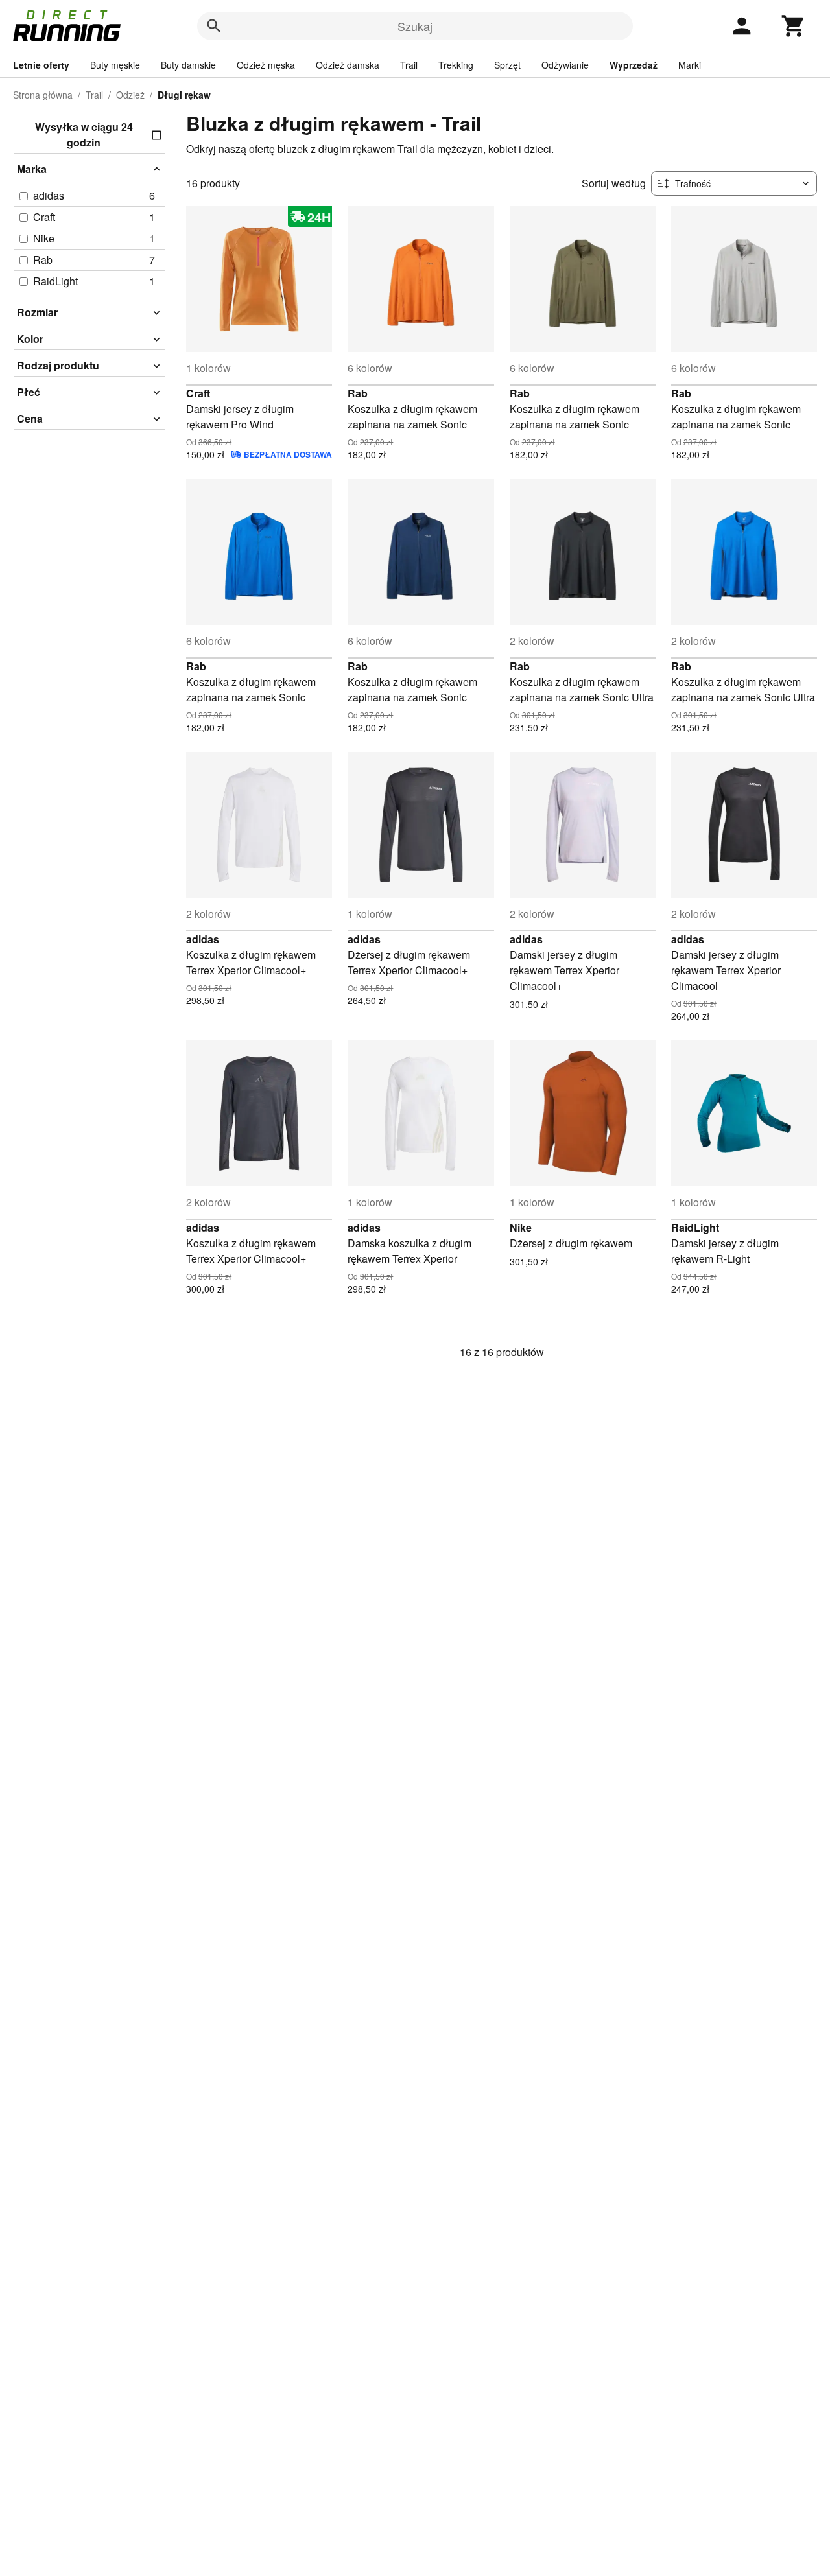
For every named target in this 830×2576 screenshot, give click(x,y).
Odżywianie (565, 65)
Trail (409, 65)
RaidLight (695, 1227)
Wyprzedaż (634, 65)
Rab (358, 393)
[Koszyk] (794, 26)
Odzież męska (266, 65)
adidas (203, 939)
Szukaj (415, 26)
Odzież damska (348, 65)
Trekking (456, 65)
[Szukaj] (214, 26)
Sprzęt (507, 65)
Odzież (130, 95)
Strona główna (43, 95)
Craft (198, 393)
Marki (690, 65)
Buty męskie (115, 65)
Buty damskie (188, 65)
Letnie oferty (41, 65)
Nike (521, 1227)
